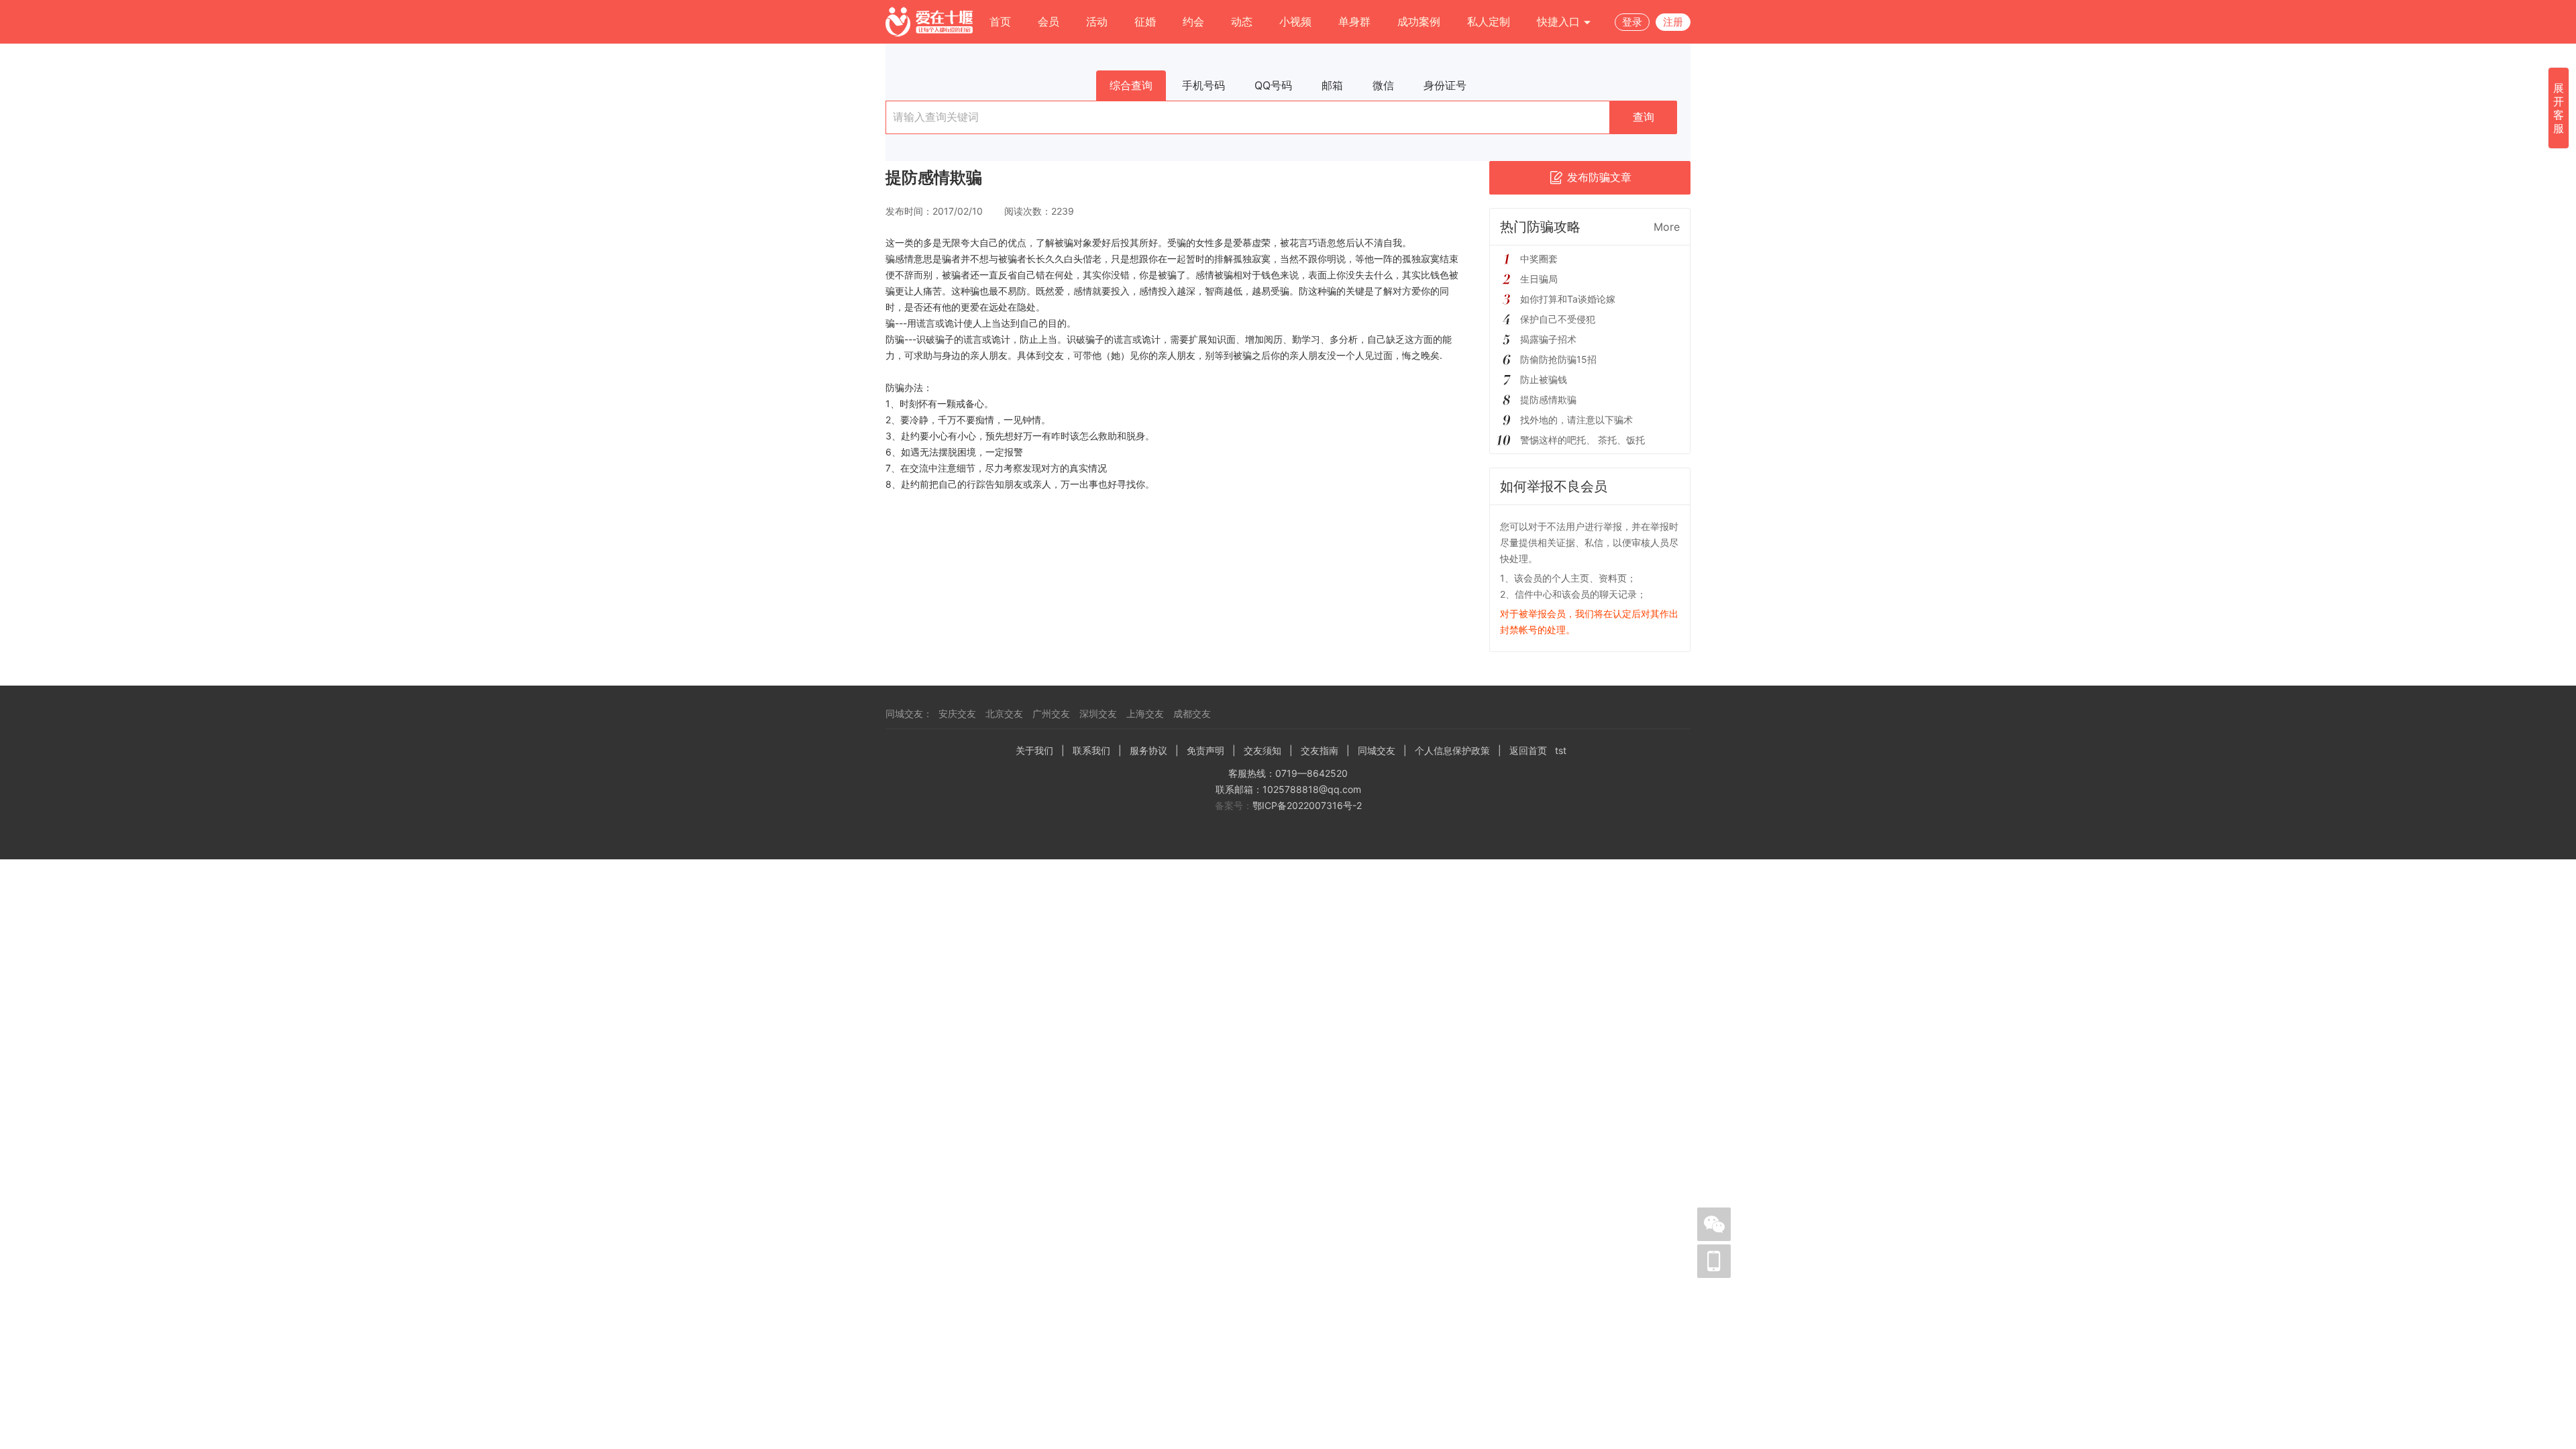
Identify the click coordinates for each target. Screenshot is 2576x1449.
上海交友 (1145, 713)
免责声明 (1205, 750)
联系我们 (1091, 750)
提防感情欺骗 (1548, 399)
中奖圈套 (1539, 259)
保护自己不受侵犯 (1558, 319)
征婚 (1145, 21)
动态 (1242, 21)
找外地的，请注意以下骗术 (1576, 420)
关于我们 (1034, 750)
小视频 (1295, 21)
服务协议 (1148, 750)
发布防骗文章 (1599, 177)
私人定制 (1489, 21)
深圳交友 (1098, 713)
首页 (1000, 21)
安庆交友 (957, 713)
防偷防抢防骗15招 (1558, 359)
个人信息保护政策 (1452, 750)
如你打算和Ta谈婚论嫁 (1568, 299)
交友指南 (1320, 750)
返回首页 (1528, 750)
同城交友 (1377, 750)
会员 (1049, 21)
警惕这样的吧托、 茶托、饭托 (1582, 440)
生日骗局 (1539, 279)
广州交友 (1051, 713)
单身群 (1354, 21)
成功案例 (1419, 21)
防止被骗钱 (1544, 379)
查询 (1644, 117)
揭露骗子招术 (1548, 339)
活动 (1097, 21)
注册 (1673, 22)
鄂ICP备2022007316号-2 (1307, 805)
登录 (1632, 22)
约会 (1193, 21)
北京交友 (1004, 713)
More (1667, 227)
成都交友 (1192, 713)
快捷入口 (1560, 21)
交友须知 (1263, 750)
